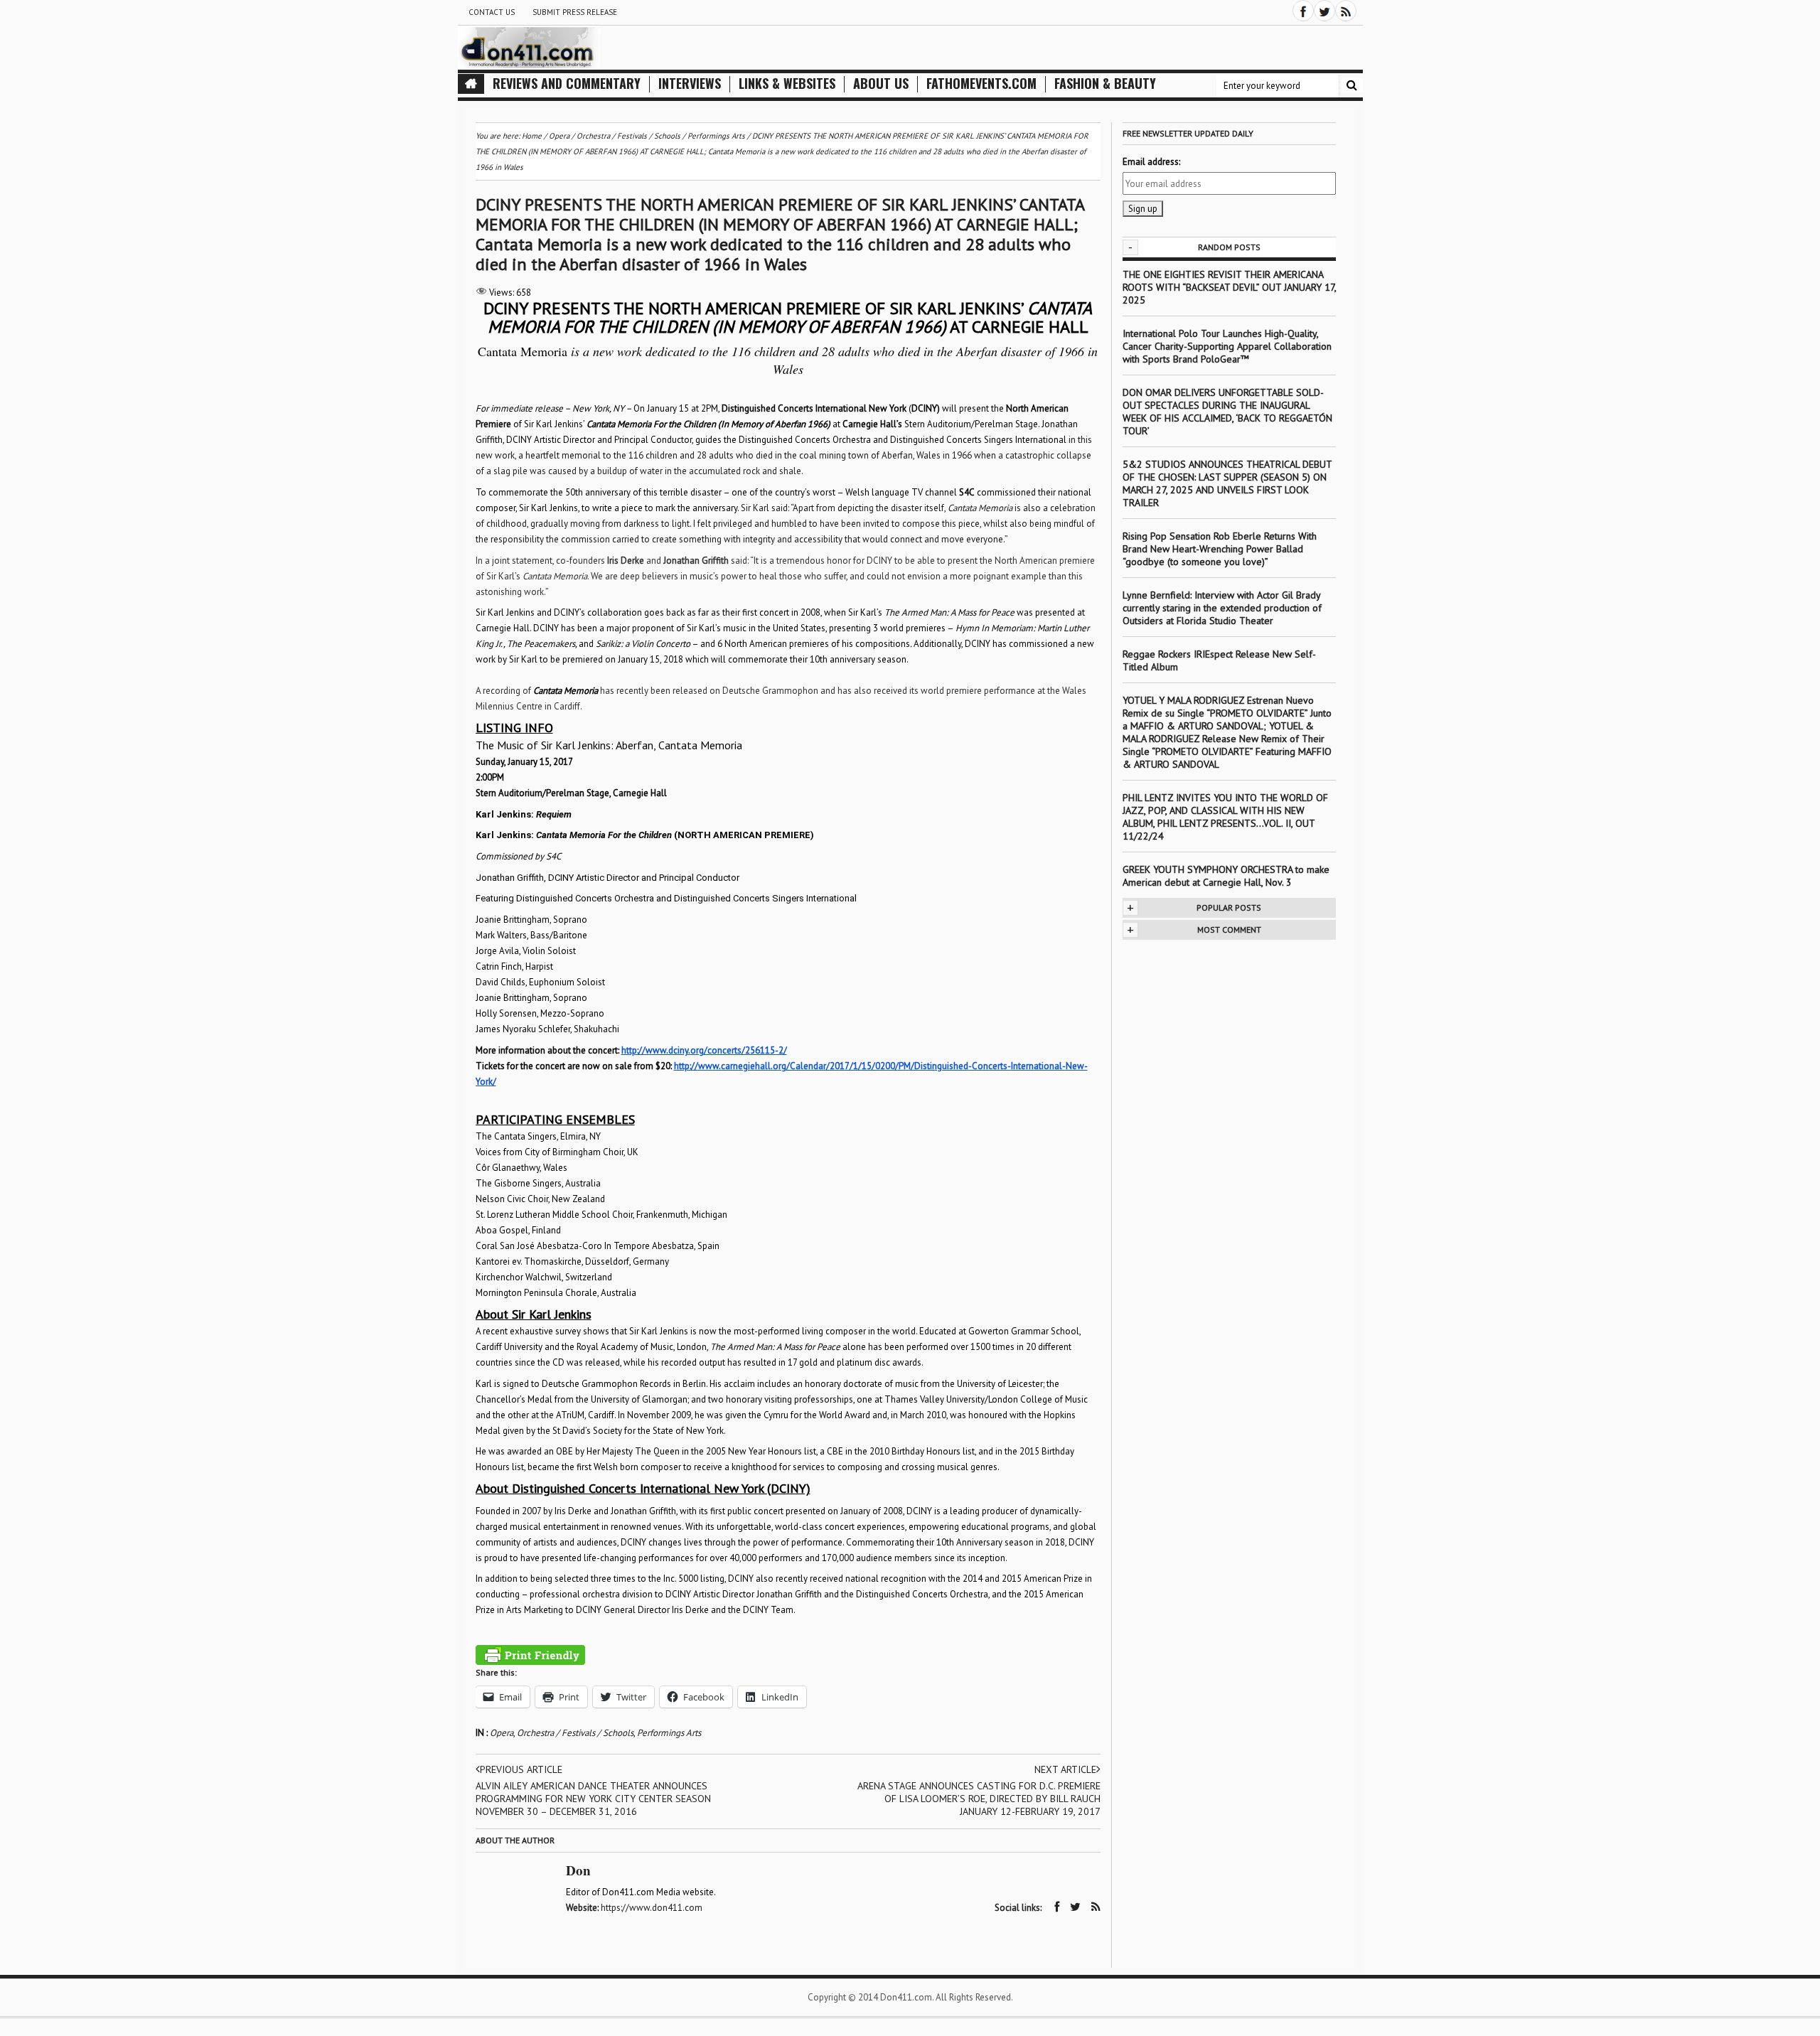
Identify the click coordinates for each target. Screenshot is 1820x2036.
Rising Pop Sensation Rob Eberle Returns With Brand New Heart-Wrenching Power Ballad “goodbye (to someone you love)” (1220, 549)
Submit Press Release (575, 12)
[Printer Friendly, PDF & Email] (530, 1655)
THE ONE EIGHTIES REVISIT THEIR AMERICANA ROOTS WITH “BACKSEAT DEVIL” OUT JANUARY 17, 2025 (1229, 287)
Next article (1065, 1769)
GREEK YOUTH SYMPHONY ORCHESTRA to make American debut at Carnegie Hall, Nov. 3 (1226, 876)
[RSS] (1346, 11)
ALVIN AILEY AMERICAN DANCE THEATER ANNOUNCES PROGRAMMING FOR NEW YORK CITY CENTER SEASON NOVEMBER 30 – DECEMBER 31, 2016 (593, 1799)
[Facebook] (1303, 11)
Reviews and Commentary (567, 84)
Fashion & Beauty (1105, 84)
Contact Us (492, 12)
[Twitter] (1324, 11)
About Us (881, 84)
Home (532, 136)
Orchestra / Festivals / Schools (575, 1733)
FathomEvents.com (981, 84)
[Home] (471, 84)
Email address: (1151, 162)
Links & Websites (787, 84)
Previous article (521, 1769)
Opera (502, 1733)
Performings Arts (669, 1733)
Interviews (690, 84)
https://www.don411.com (652, 1908)
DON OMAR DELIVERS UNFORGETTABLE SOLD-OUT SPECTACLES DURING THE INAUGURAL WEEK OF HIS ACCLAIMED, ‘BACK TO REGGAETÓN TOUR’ (1227, 412)
